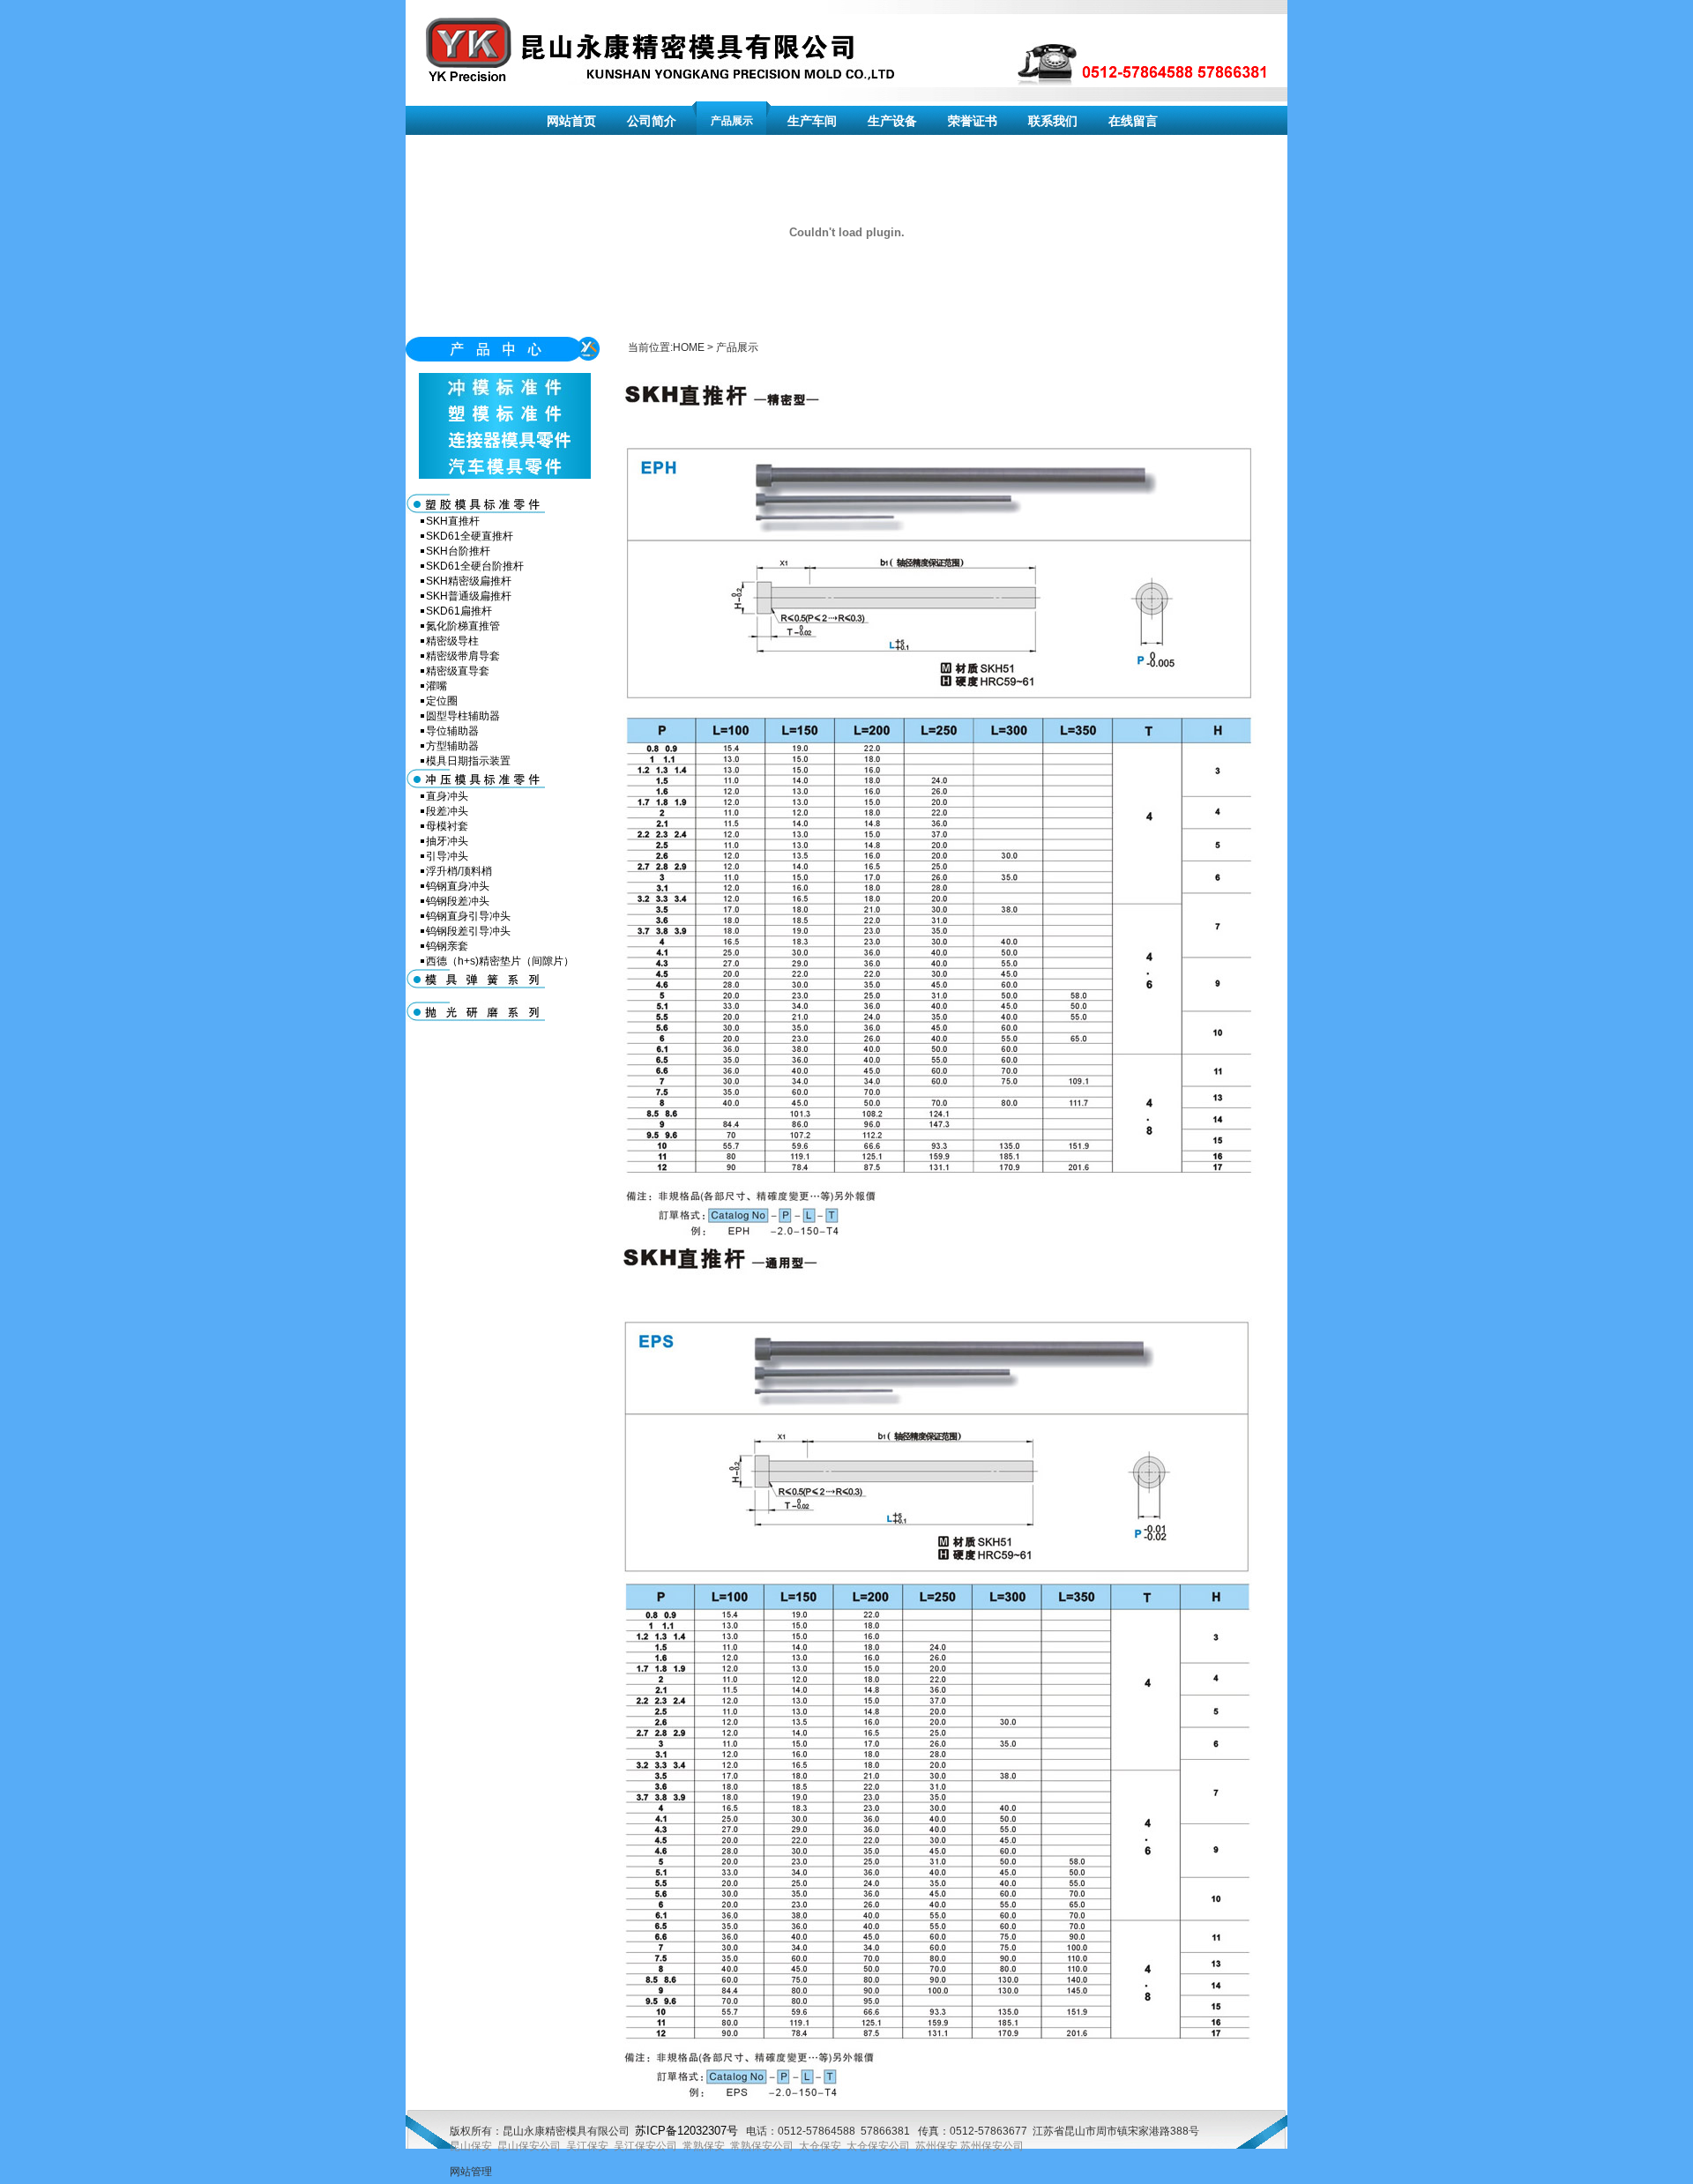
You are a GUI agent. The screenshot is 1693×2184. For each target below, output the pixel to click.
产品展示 (732, 121)
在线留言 (1133, 121)
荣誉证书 (973, 121)
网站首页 (571, 121)
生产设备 (892, 121)
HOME (689, 347)
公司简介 (652, 121)
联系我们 (1053, 121)
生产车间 (812, 121)
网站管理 (471, 2172)
